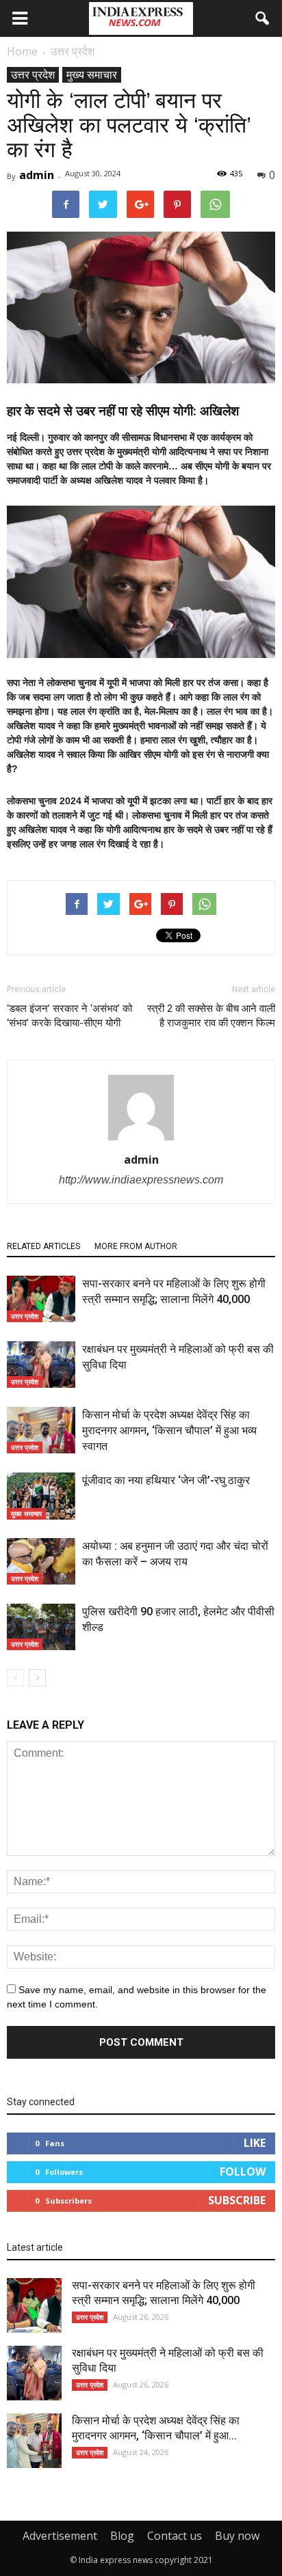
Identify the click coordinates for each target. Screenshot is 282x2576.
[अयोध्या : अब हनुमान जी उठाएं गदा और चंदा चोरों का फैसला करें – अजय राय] (41, 1562)
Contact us (175, 2536)
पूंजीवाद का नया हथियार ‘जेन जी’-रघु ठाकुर (166, 1480)
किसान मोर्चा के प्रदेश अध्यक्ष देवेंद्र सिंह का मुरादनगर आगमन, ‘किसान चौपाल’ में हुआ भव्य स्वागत (169, 1430)
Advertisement (60, 2536)
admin (37, 175)
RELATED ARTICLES (43, 1246)
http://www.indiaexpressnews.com (141, 1180)
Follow (243, 2171)
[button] (263, 18)
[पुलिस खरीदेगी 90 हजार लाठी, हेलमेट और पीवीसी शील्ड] (41, 1627)
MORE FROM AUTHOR (136, 1246)
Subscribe (237, 2200)
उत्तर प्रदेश (33, 74)
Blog (122, 2536)
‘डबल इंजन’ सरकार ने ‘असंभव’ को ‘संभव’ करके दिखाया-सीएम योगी (69, 1016)
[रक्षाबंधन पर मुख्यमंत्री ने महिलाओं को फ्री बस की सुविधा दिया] (41, 1365)
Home (22, 51)
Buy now (237, 2536)
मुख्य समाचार (92, 74)
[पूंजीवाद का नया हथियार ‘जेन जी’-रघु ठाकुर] (41, 1496)
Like (255, 2143)
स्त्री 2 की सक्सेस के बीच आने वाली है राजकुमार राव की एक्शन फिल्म (211, 1016)
